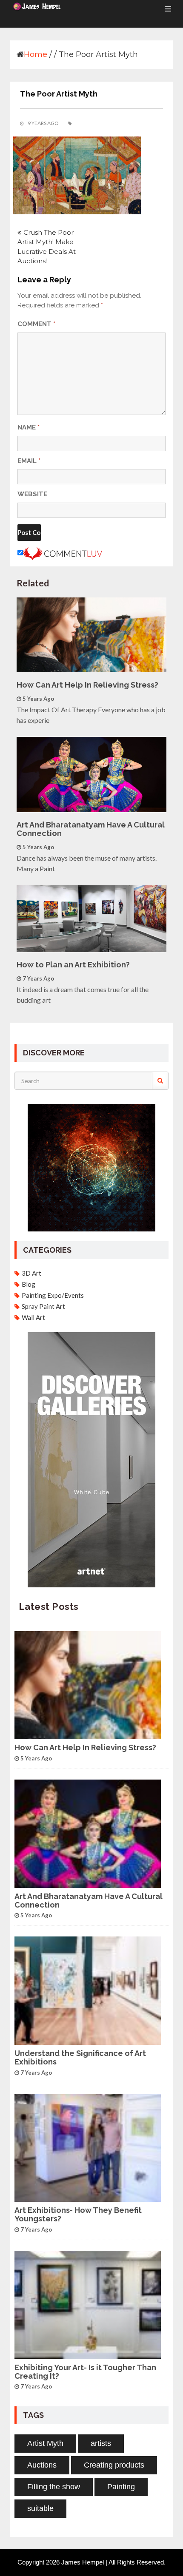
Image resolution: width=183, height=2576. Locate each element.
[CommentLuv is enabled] (63, 553)
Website (32, 494)
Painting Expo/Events (53, 1295)
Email (29, 461)
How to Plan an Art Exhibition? (73, 965)
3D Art (31, 1273)
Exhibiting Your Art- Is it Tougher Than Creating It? (85, 2372)
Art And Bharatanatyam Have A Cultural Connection (91, 829)
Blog (29, 1284)
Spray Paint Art (43, 1306)
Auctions (42, 2465)
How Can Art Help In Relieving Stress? (87, 685)
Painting (121, 2487)
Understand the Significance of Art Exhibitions (80, 2058)
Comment (36, 324)
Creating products (114, 2465)
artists (101, 2443)
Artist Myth (45, 2443)
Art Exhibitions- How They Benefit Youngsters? (78, 2215)
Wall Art (33, 1317)
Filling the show (54, 2487)
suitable (40, 2508)
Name (29, 427)
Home (36, 54)
